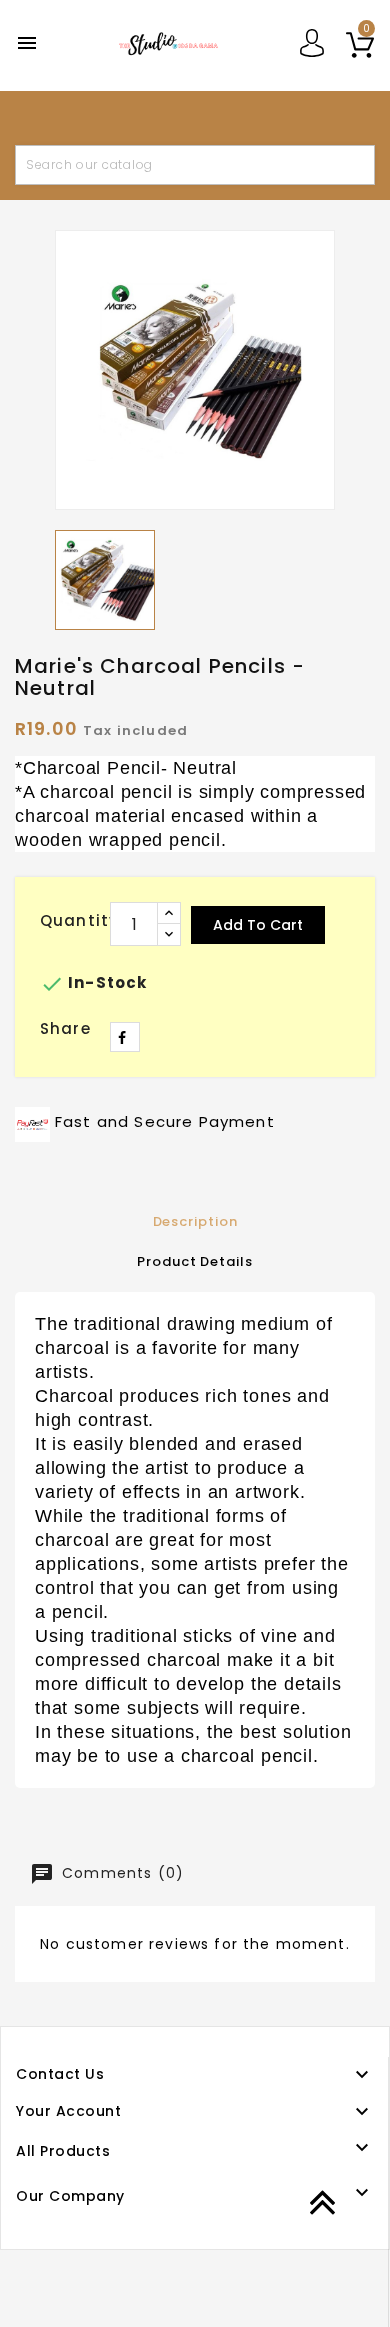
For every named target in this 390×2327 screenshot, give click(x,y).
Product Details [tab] (195, 1261)
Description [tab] (195, 1221)
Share (125, 1037)
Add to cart (258, 925)
